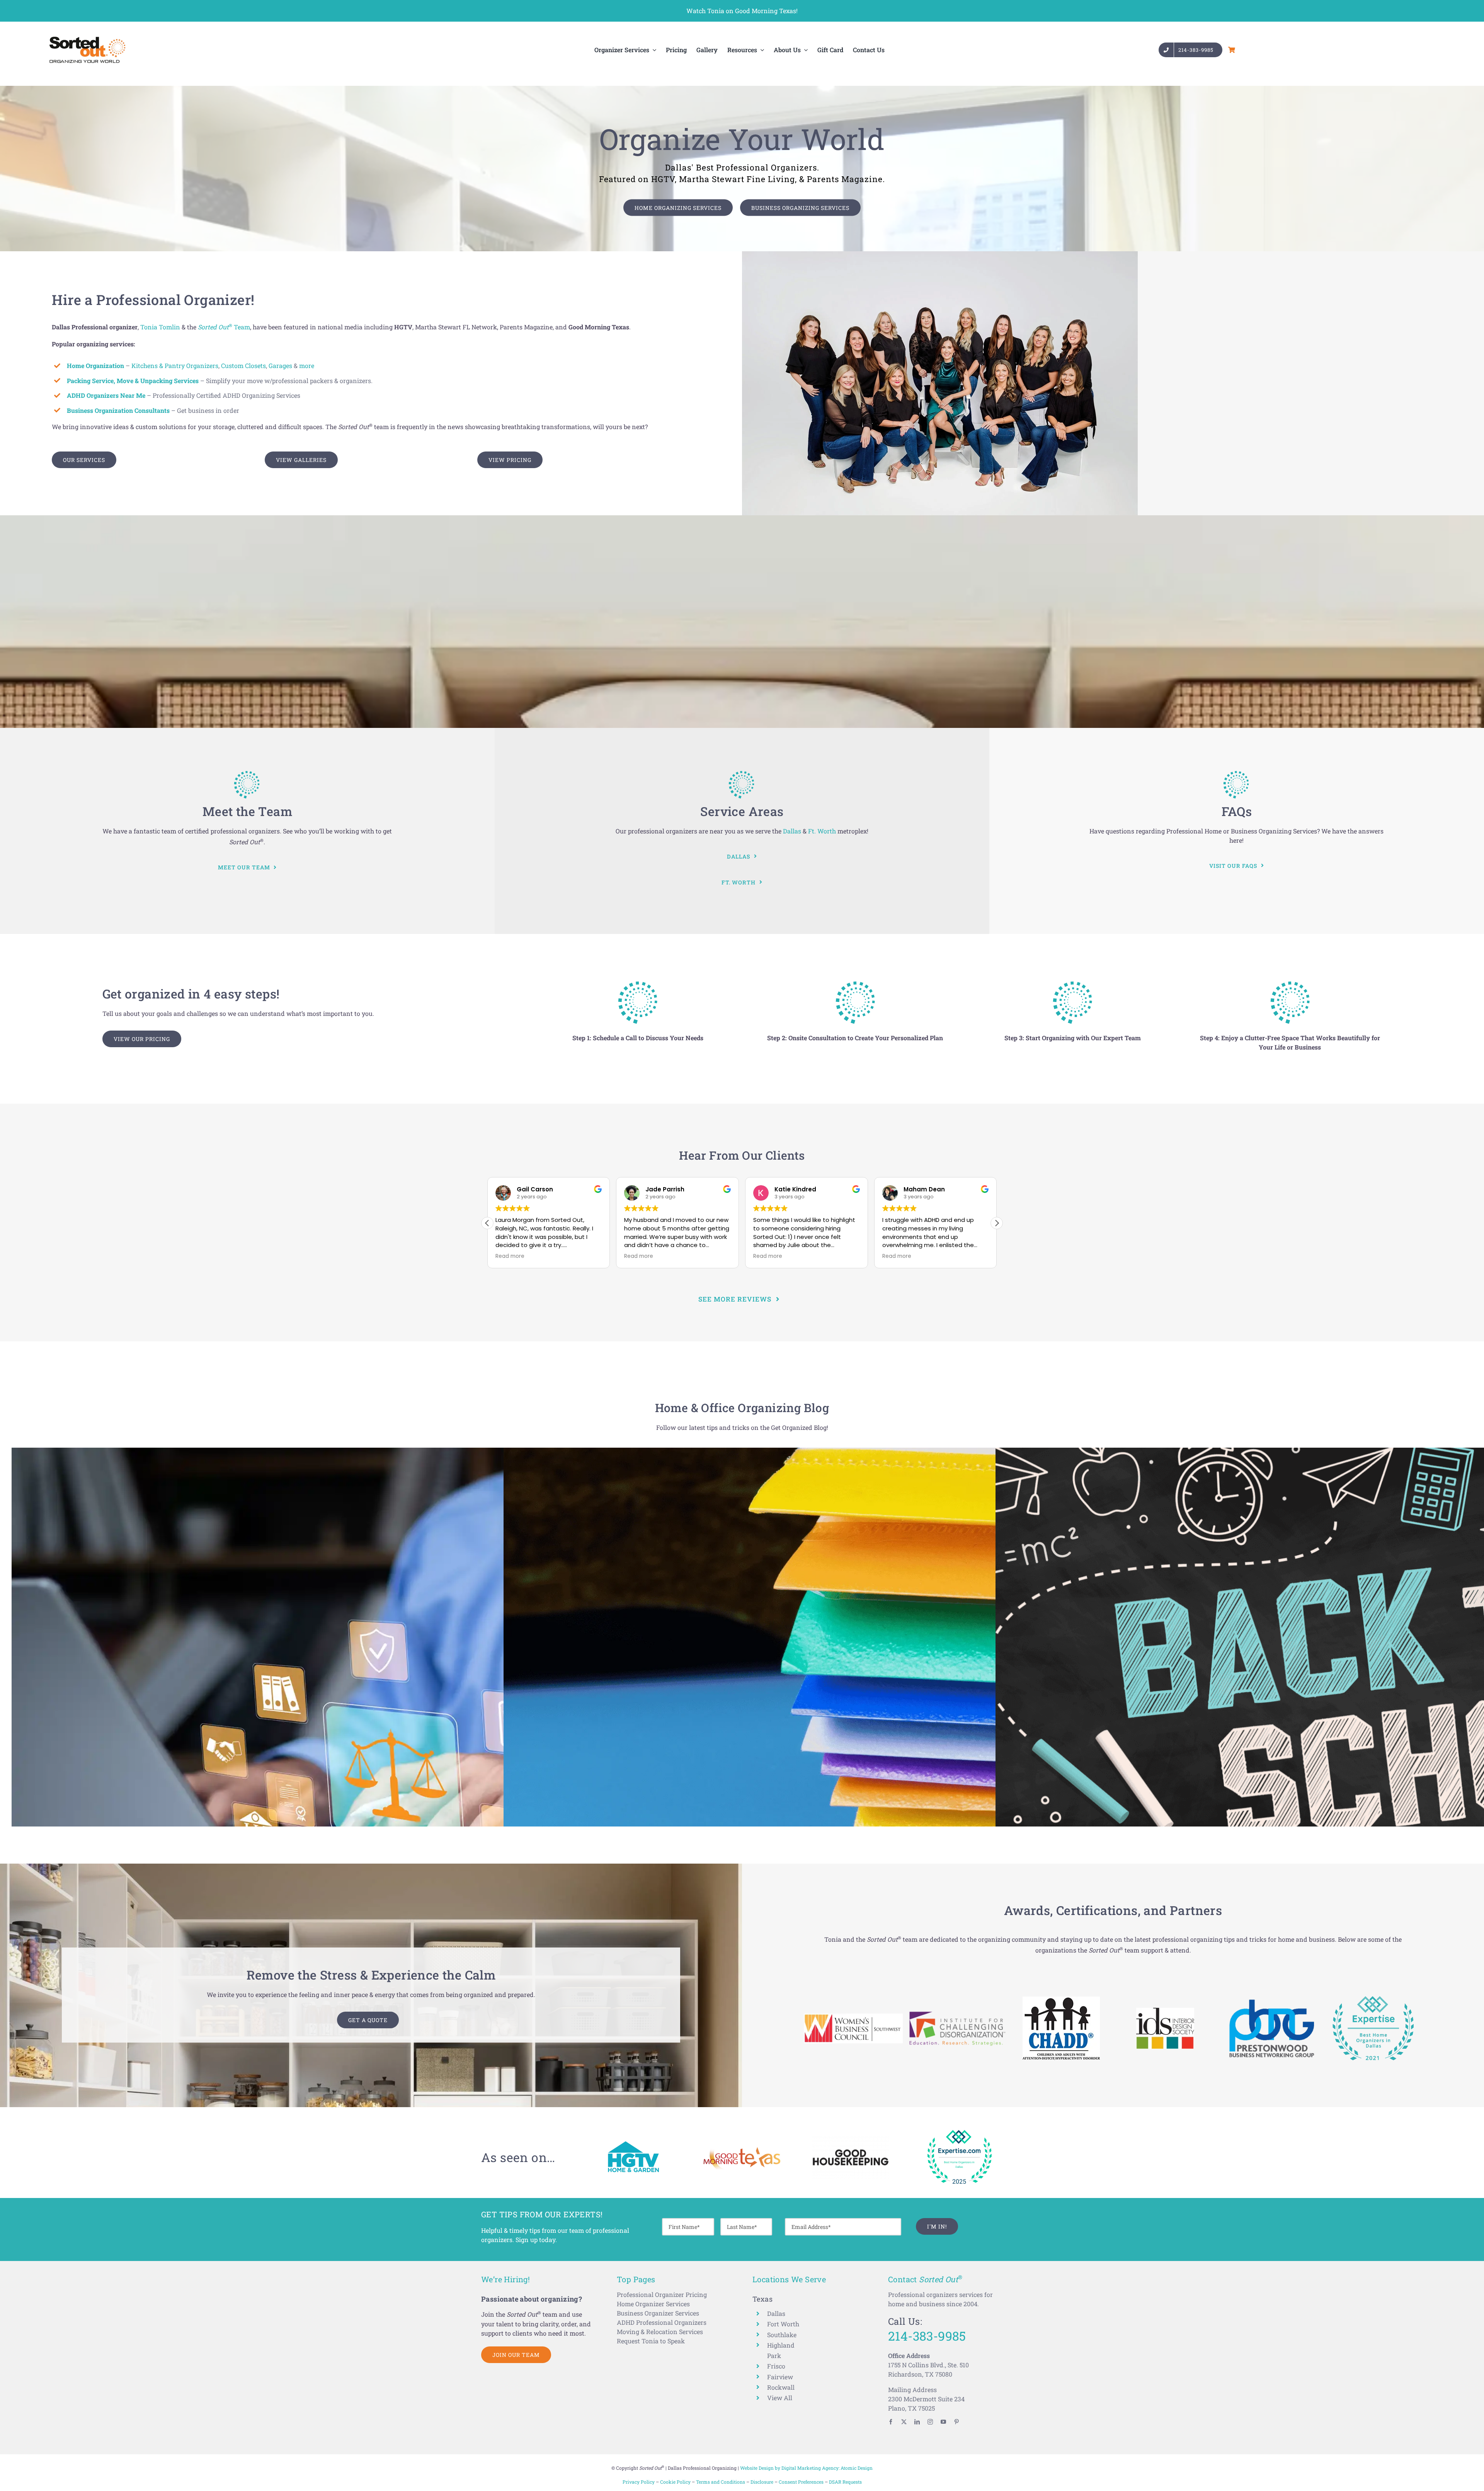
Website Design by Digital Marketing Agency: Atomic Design (806, 2468)
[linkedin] (917, 2422)
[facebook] (891, 2422)
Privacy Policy (639, 2482)
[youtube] (943, 2422)
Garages (280, 365)
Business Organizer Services (658, 2313)
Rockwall (781, 2387)
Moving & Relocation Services (660, 2332)
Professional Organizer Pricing (662, 2294)
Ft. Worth (822, 831)
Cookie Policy (675, 2482)
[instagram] (930, 2422)
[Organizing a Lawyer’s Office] (373, 1689)
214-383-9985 (927, 2336)
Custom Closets (243, 365)
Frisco (776, 2366)
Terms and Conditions (721, 2482)
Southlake (782, 2335)
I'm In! (937, 2226)
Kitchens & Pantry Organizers (175, 365)
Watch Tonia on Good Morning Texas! (742, 11)
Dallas (792, 831)
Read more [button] (510, 1256)
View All (780, 2398)
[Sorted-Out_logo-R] (87, 39)
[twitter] (904, 2422)
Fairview (780, 2377)
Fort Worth (783, 2324)
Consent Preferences (801, 2482)
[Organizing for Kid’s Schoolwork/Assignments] (865, 1689)
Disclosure (762, 2482)
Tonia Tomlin (160, 327)
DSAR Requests (845, 2482)
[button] (997, 1223)
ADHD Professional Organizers (662, 2322)
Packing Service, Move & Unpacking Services (133, 381)
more (307, 365)
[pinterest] (956, 2422)
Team (224, 327)
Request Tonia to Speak (651, 2341)
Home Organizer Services (653, 2304)
